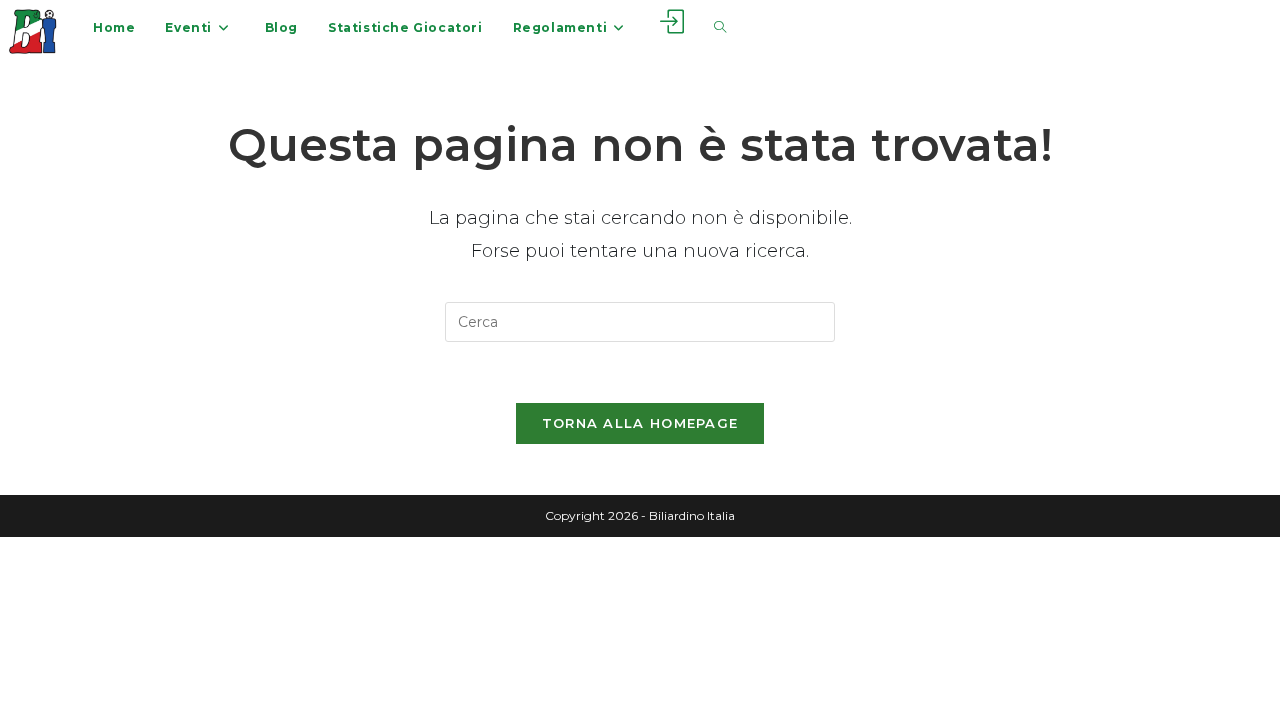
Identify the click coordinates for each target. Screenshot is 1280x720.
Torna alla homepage (640, 423)
